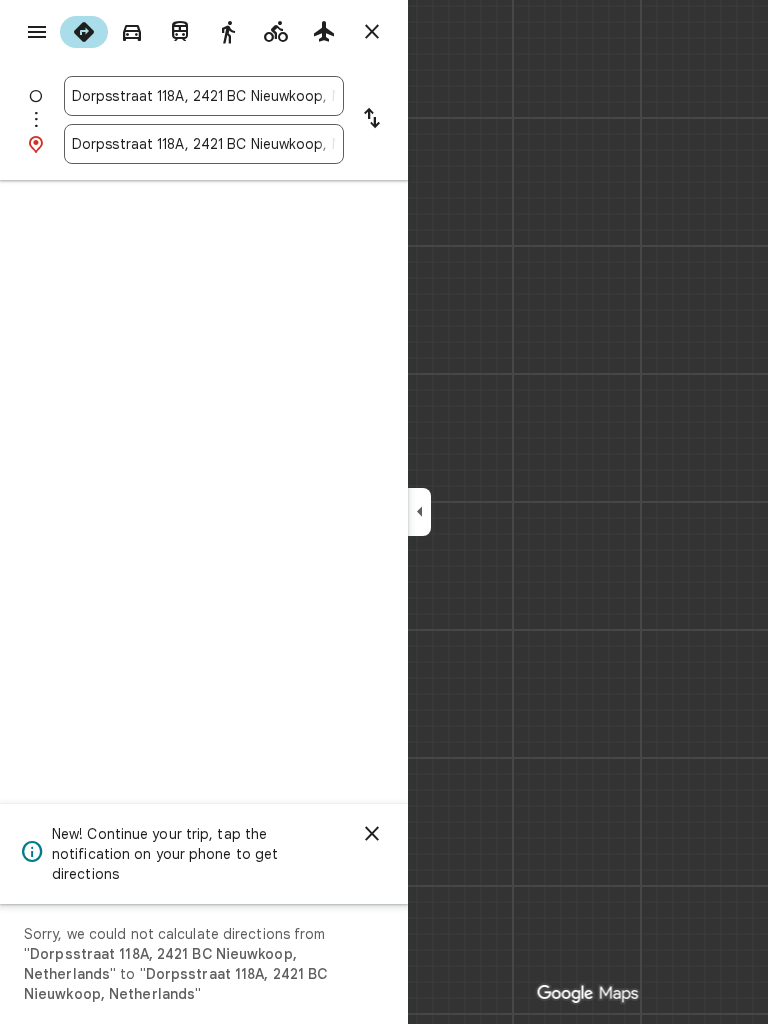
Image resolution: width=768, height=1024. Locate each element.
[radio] (84, 32)
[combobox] (204, 96)
